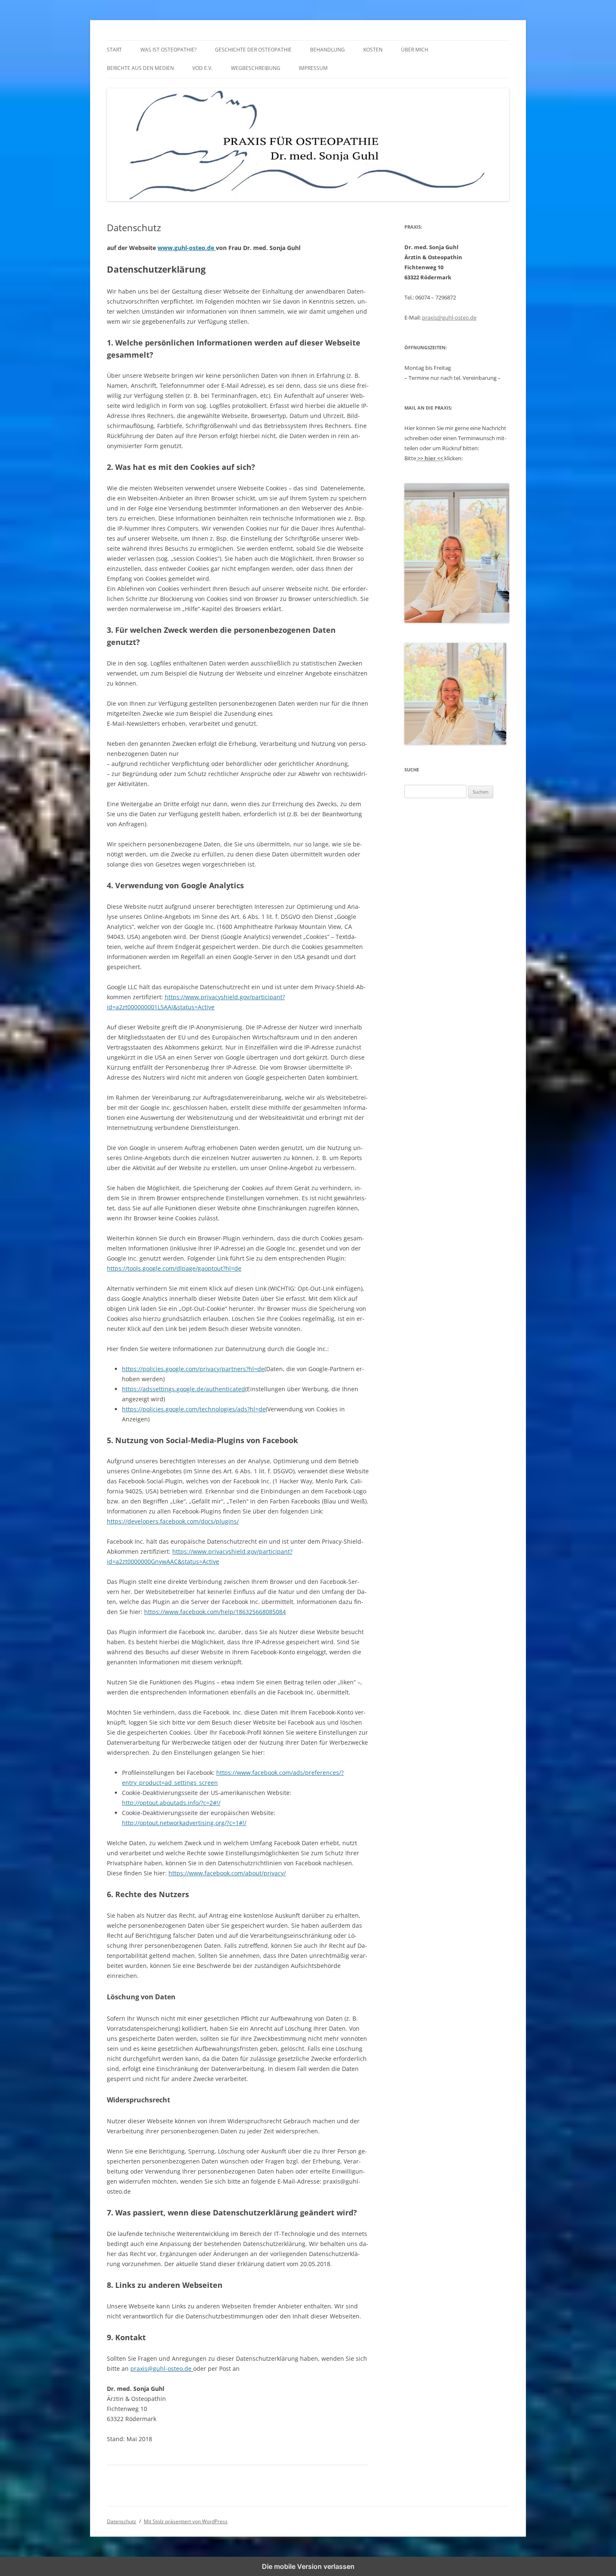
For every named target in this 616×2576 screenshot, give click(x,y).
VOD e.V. (202, 68)
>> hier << (430, 458)
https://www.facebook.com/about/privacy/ (227, 1873)
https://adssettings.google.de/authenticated (184, 1389)
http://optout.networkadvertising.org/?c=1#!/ (184, 1823)
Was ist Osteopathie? (168, 50)
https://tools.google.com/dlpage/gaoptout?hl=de (174, 1268)
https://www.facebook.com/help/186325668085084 (215, 1612)
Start (114, 50)
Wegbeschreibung (256, 68)
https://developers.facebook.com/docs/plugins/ (173, 1521)
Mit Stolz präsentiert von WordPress (186, 2521)
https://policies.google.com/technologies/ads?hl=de (194, 1409)
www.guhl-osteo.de (187, 248)
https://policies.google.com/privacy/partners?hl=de (193, 1369)
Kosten (373, 50)
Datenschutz (122, 2521)
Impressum (313, 68)
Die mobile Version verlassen (308, 2566)
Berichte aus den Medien (140, 68)
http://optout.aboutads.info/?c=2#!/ (171, 1803)
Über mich (415, 50)
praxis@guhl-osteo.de (161, 2368)
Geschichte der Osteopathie (253, 50)
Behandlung (327, 50)
